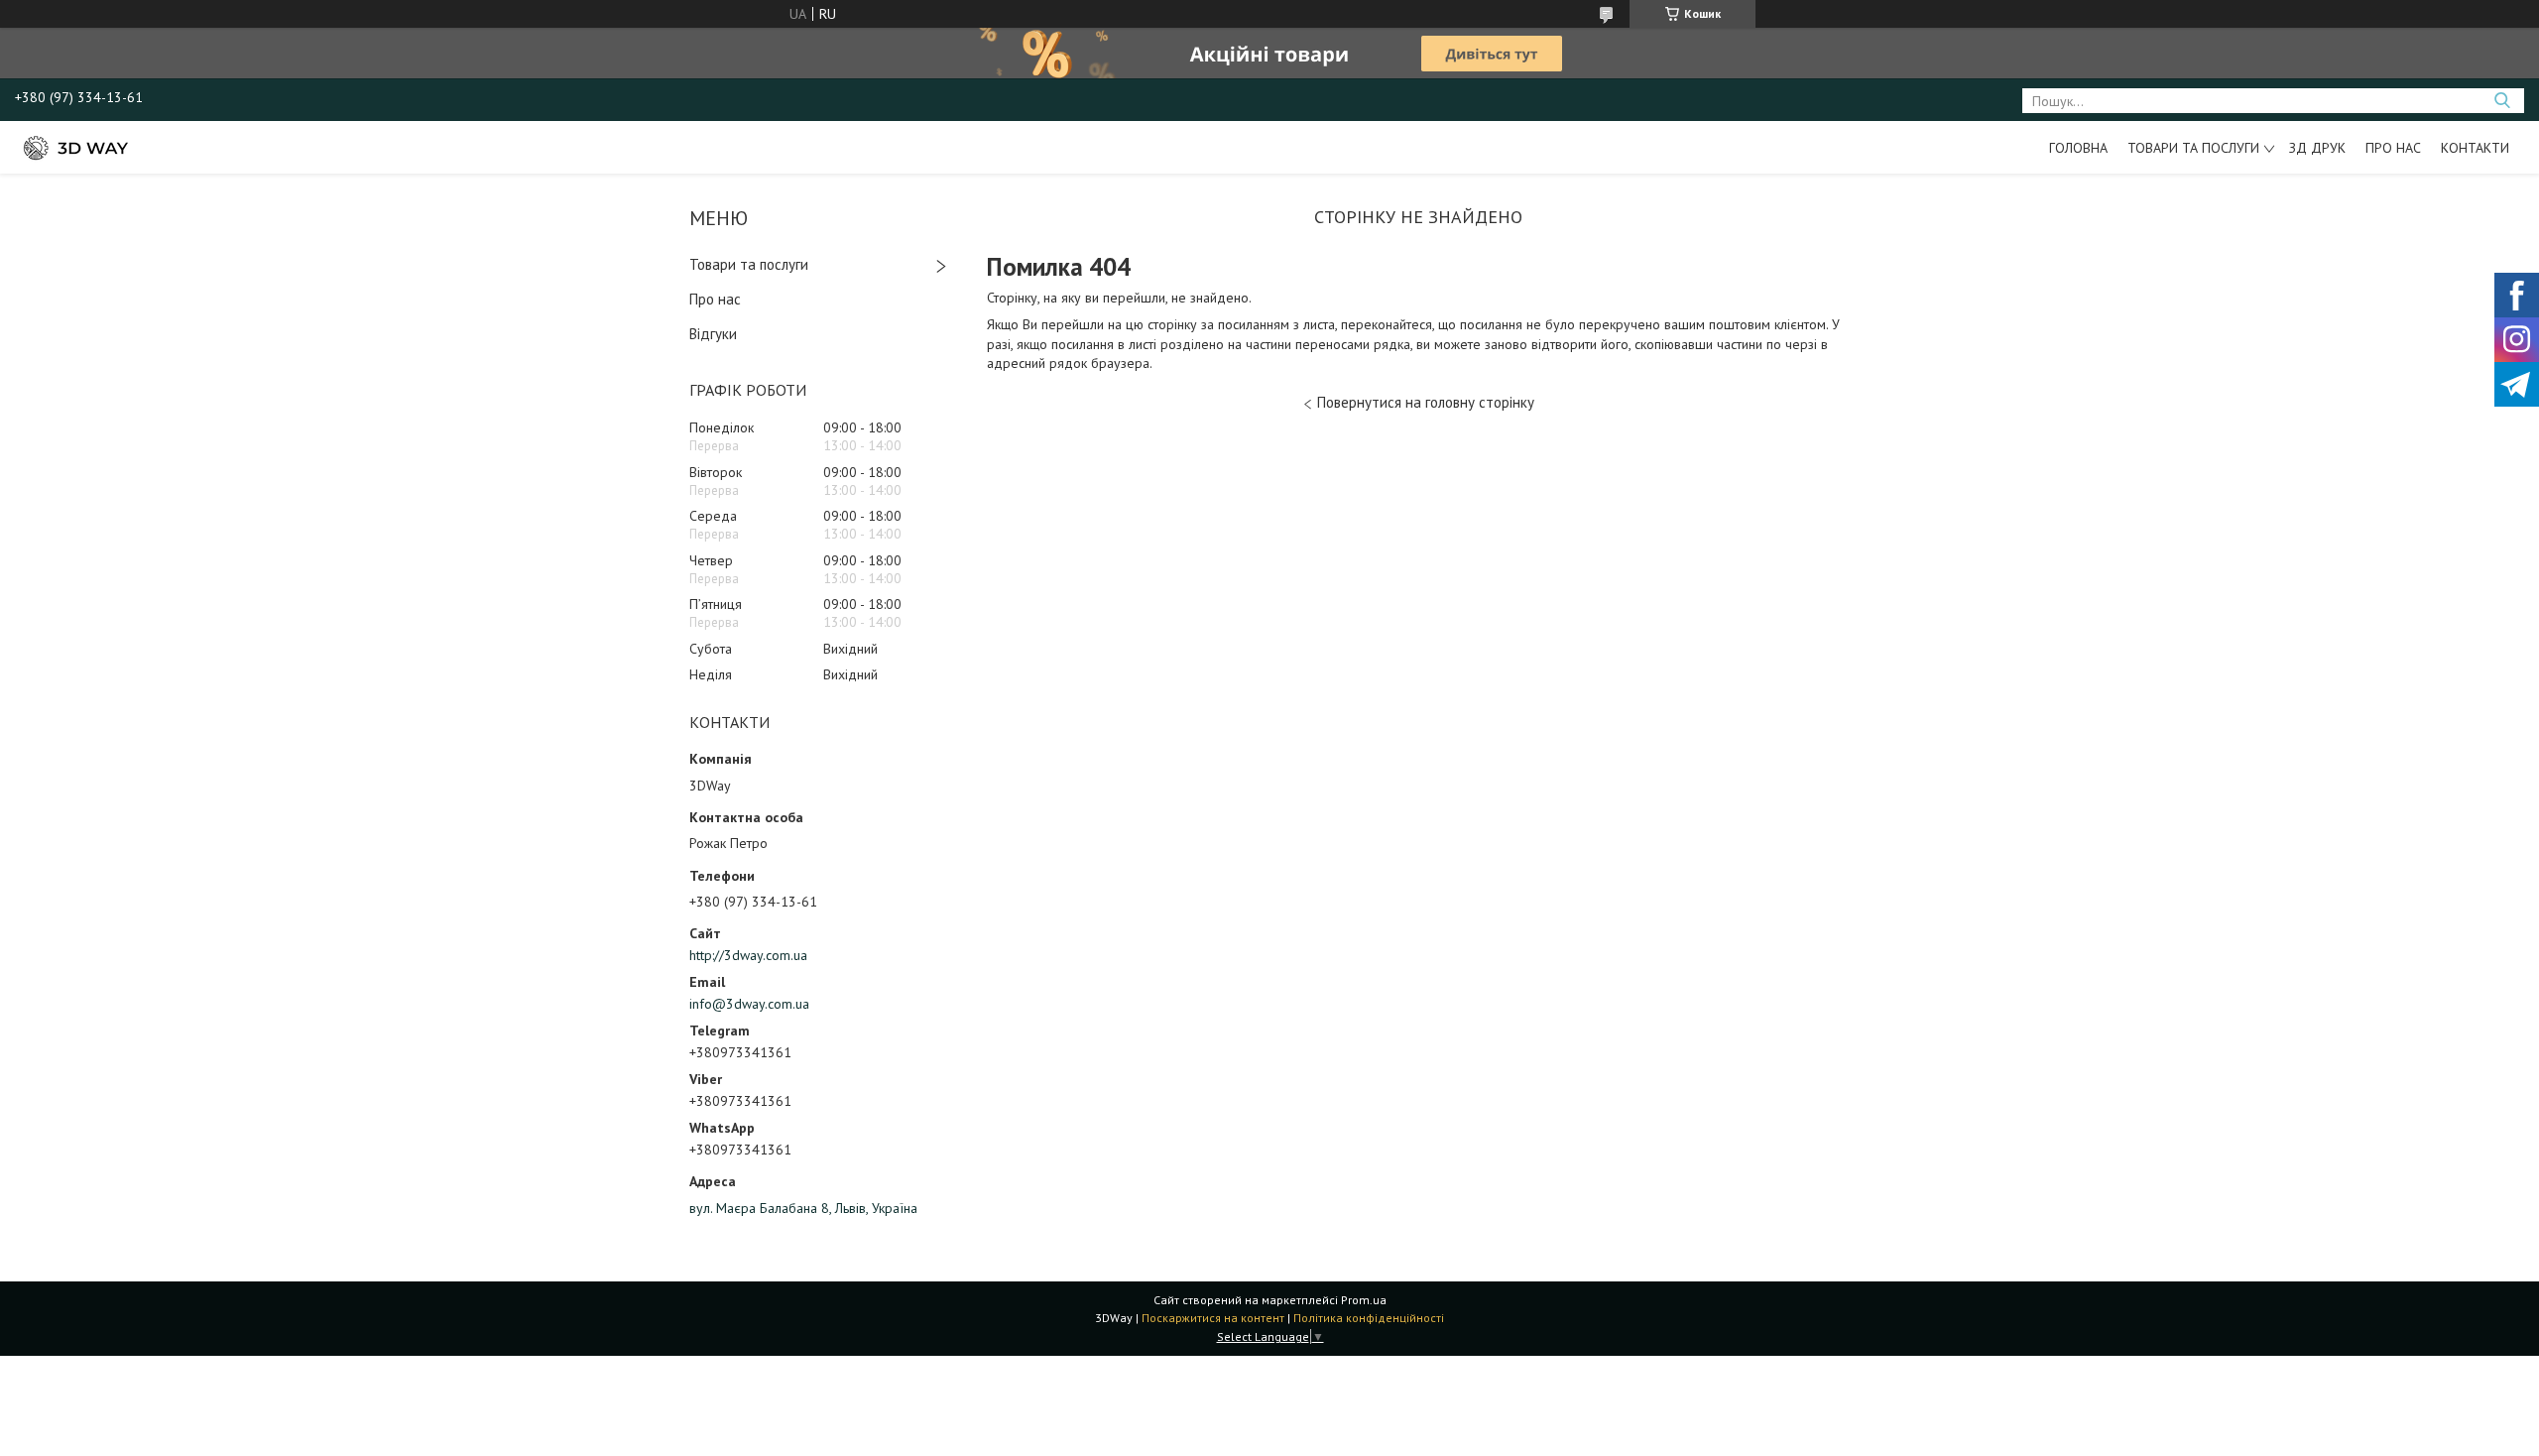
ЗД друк (2317, 148)
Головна (2078, 148)
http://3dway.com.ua (748, 955)
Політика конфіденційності (1369, 1318)
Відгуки (713, 334)
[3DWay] (74, 147)
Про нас (2393, 148)
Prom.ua (1364, 1300)
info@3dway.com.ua (749, 1004)
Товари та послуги (2193, 148)
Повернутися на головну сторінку (1426, 402)
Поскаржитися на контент (1213, 1318)
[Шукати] (2502, 101)
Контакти (2475, 148)
